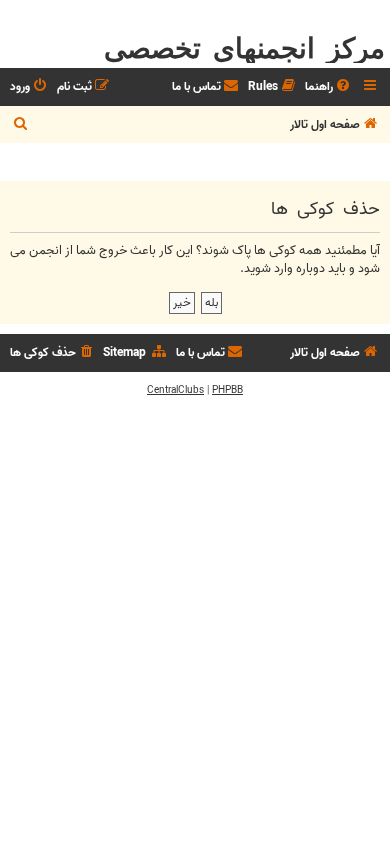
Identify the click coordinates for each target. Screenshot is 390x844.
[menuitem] (329, 87)
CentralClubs (175, 390)
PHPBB (227, 390)
